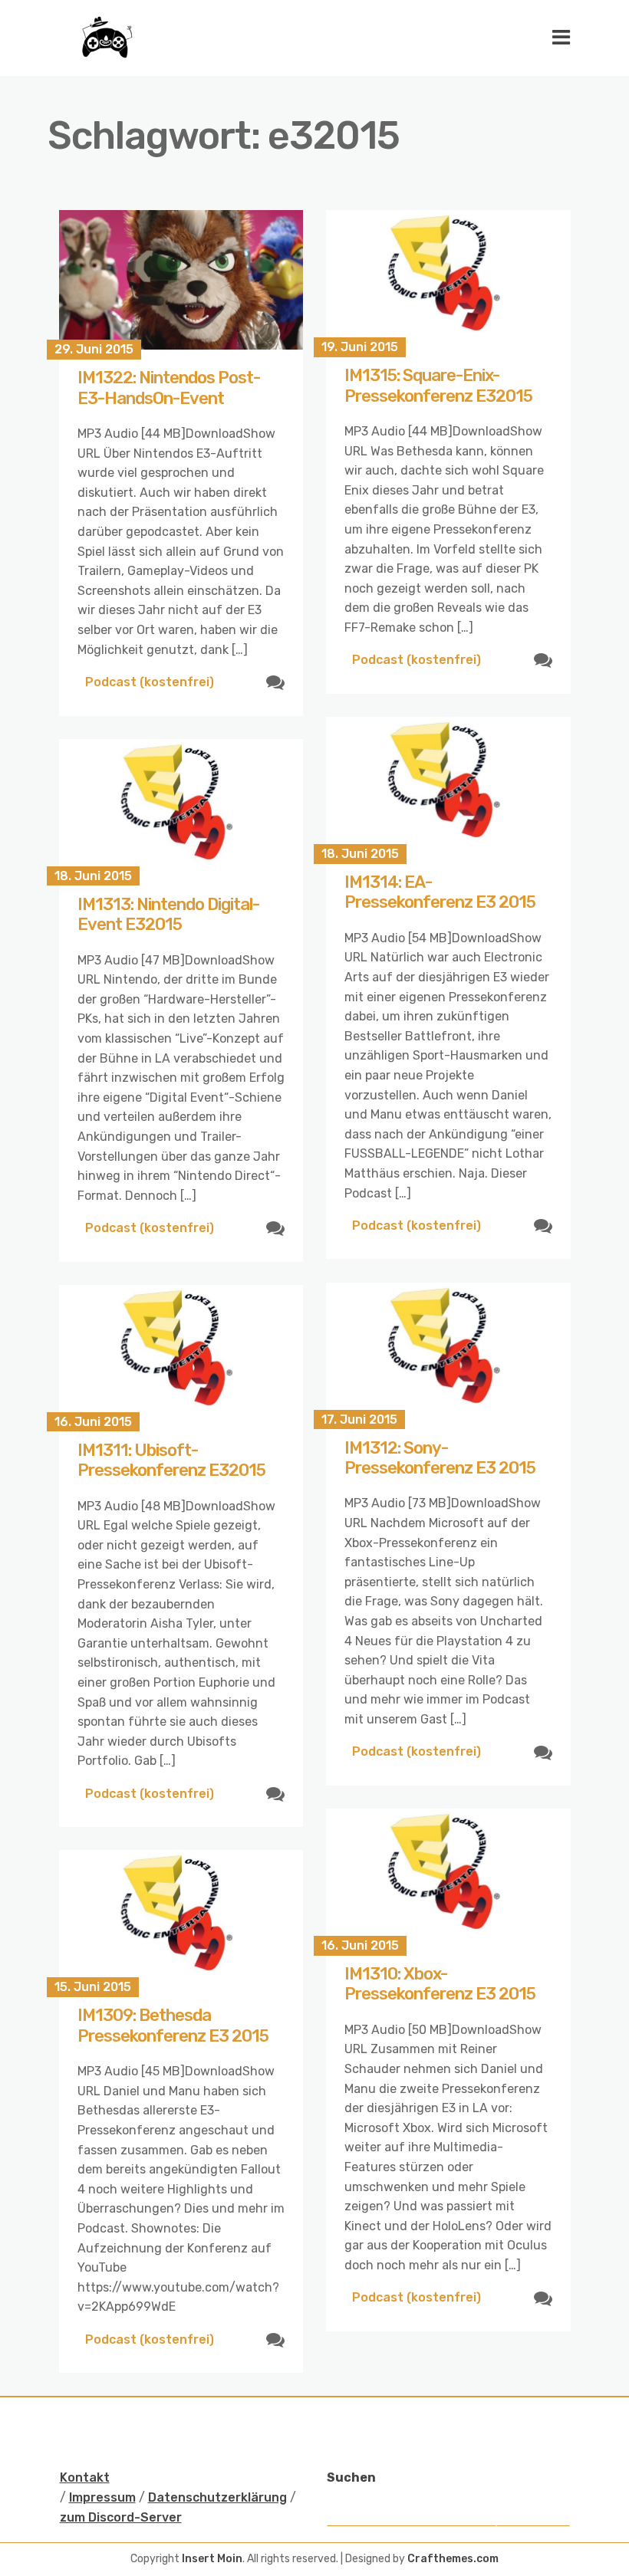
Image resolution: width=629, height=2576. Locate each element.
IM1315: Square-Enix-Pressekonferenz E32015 (438, 385)
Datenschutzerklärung (217, 2497)
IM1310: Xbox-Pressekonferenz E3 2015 (440, 1984)
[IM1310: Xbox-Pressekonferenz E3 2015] (448, 1877)
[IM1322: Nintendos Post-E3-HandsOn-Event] (181, 280)
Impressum (102, 2497)
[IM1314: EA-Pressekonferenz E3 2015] (448, 785)
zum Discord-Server (121, 2517)
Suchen (351, 2477)
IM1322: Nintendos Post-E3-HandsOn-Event (169, 388)
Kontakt (85, 2477)
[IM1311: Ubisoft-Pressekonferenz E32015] (181, 1354)
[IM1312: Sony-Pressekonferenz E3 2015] (448, 1351)
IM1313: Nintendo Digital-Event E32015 (168, 914)
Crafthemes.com (453, 2559)
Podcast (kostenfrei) (150, 682)
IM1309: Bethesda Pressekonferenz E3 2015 (173, 2025)
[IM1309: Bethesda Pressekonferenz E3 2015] (181, 1919)
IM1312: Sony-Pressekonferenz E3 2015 (440, 1458)
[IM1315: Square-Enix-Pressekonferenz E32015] (448, 279)
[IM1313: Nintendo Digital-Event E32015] (181, 808)
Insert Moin (212, 2559)
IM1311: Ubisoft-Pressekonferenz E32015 (171, 1460)
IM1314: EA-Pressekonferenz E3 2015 (440, 892)
